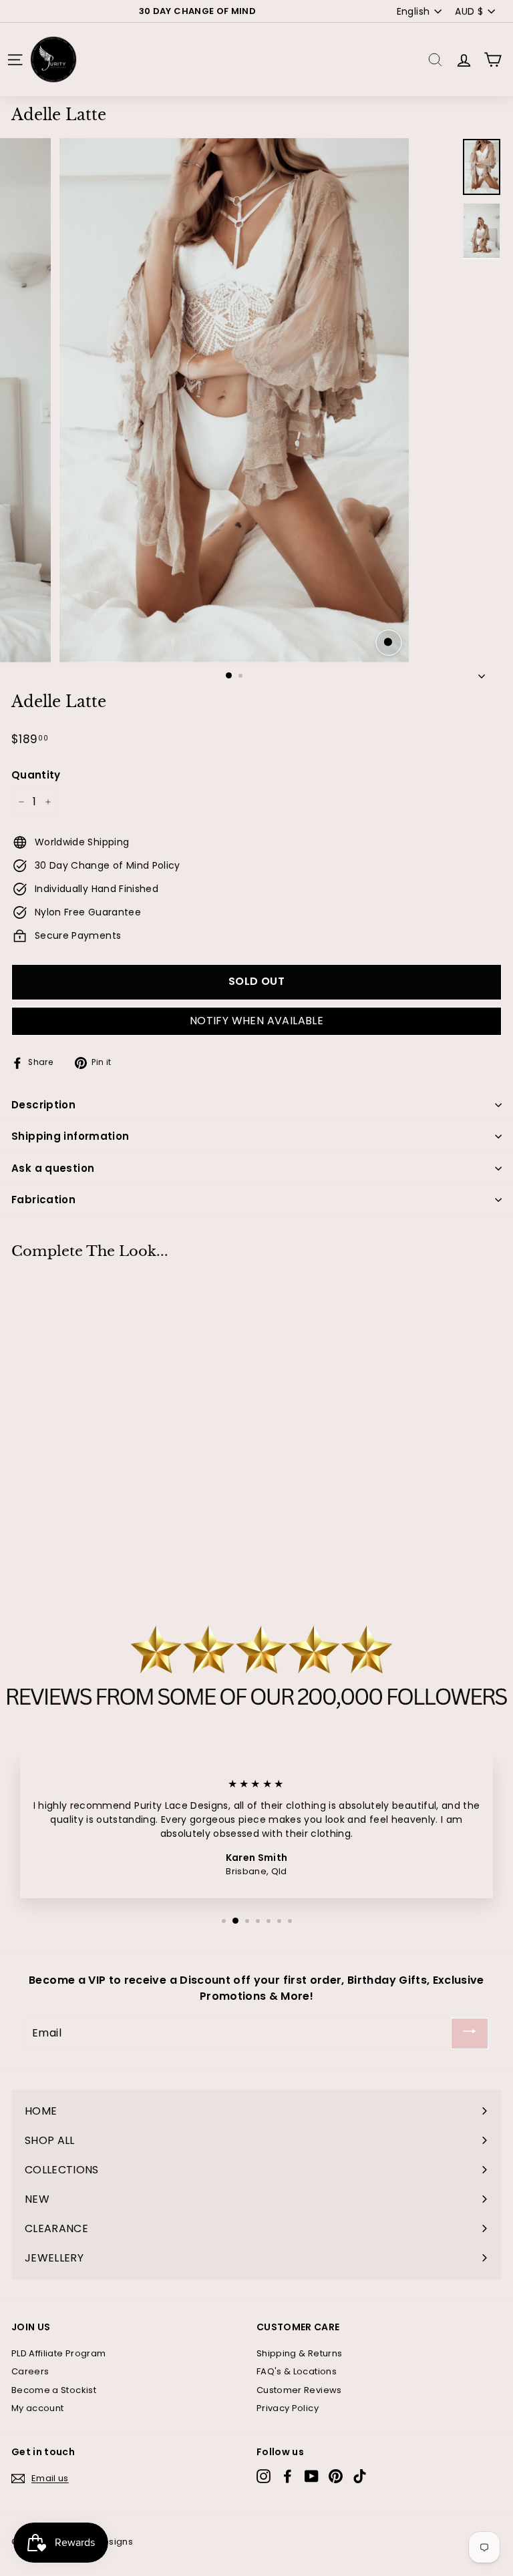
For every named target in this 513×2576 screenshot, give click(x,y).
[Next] (482, 673)
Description (43, 1105)
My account (38, 2408)
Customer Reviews (299, 2390)
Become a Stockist (54, 2390)
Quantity (36, 775)
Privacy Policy (288, 2408)
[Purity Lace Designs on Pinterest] (336, 2476)
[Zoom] (389, 643)
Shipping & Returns (299, 2353)
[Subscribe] (470, 2033)
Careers (30, 2371)
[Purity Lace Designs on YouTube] (312, 2476)
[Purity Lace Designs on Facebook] (288, 2476)
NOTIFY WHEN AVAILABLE (256, 1021)
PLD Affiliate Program (58, 2353)
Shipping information (70, 1136)
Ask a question (53, 1168)
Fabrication (43, 1200)
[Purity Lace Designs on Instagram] (264, 2476)
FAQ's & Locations (297, 2371)
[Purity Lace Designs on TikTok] (360, 2476)
